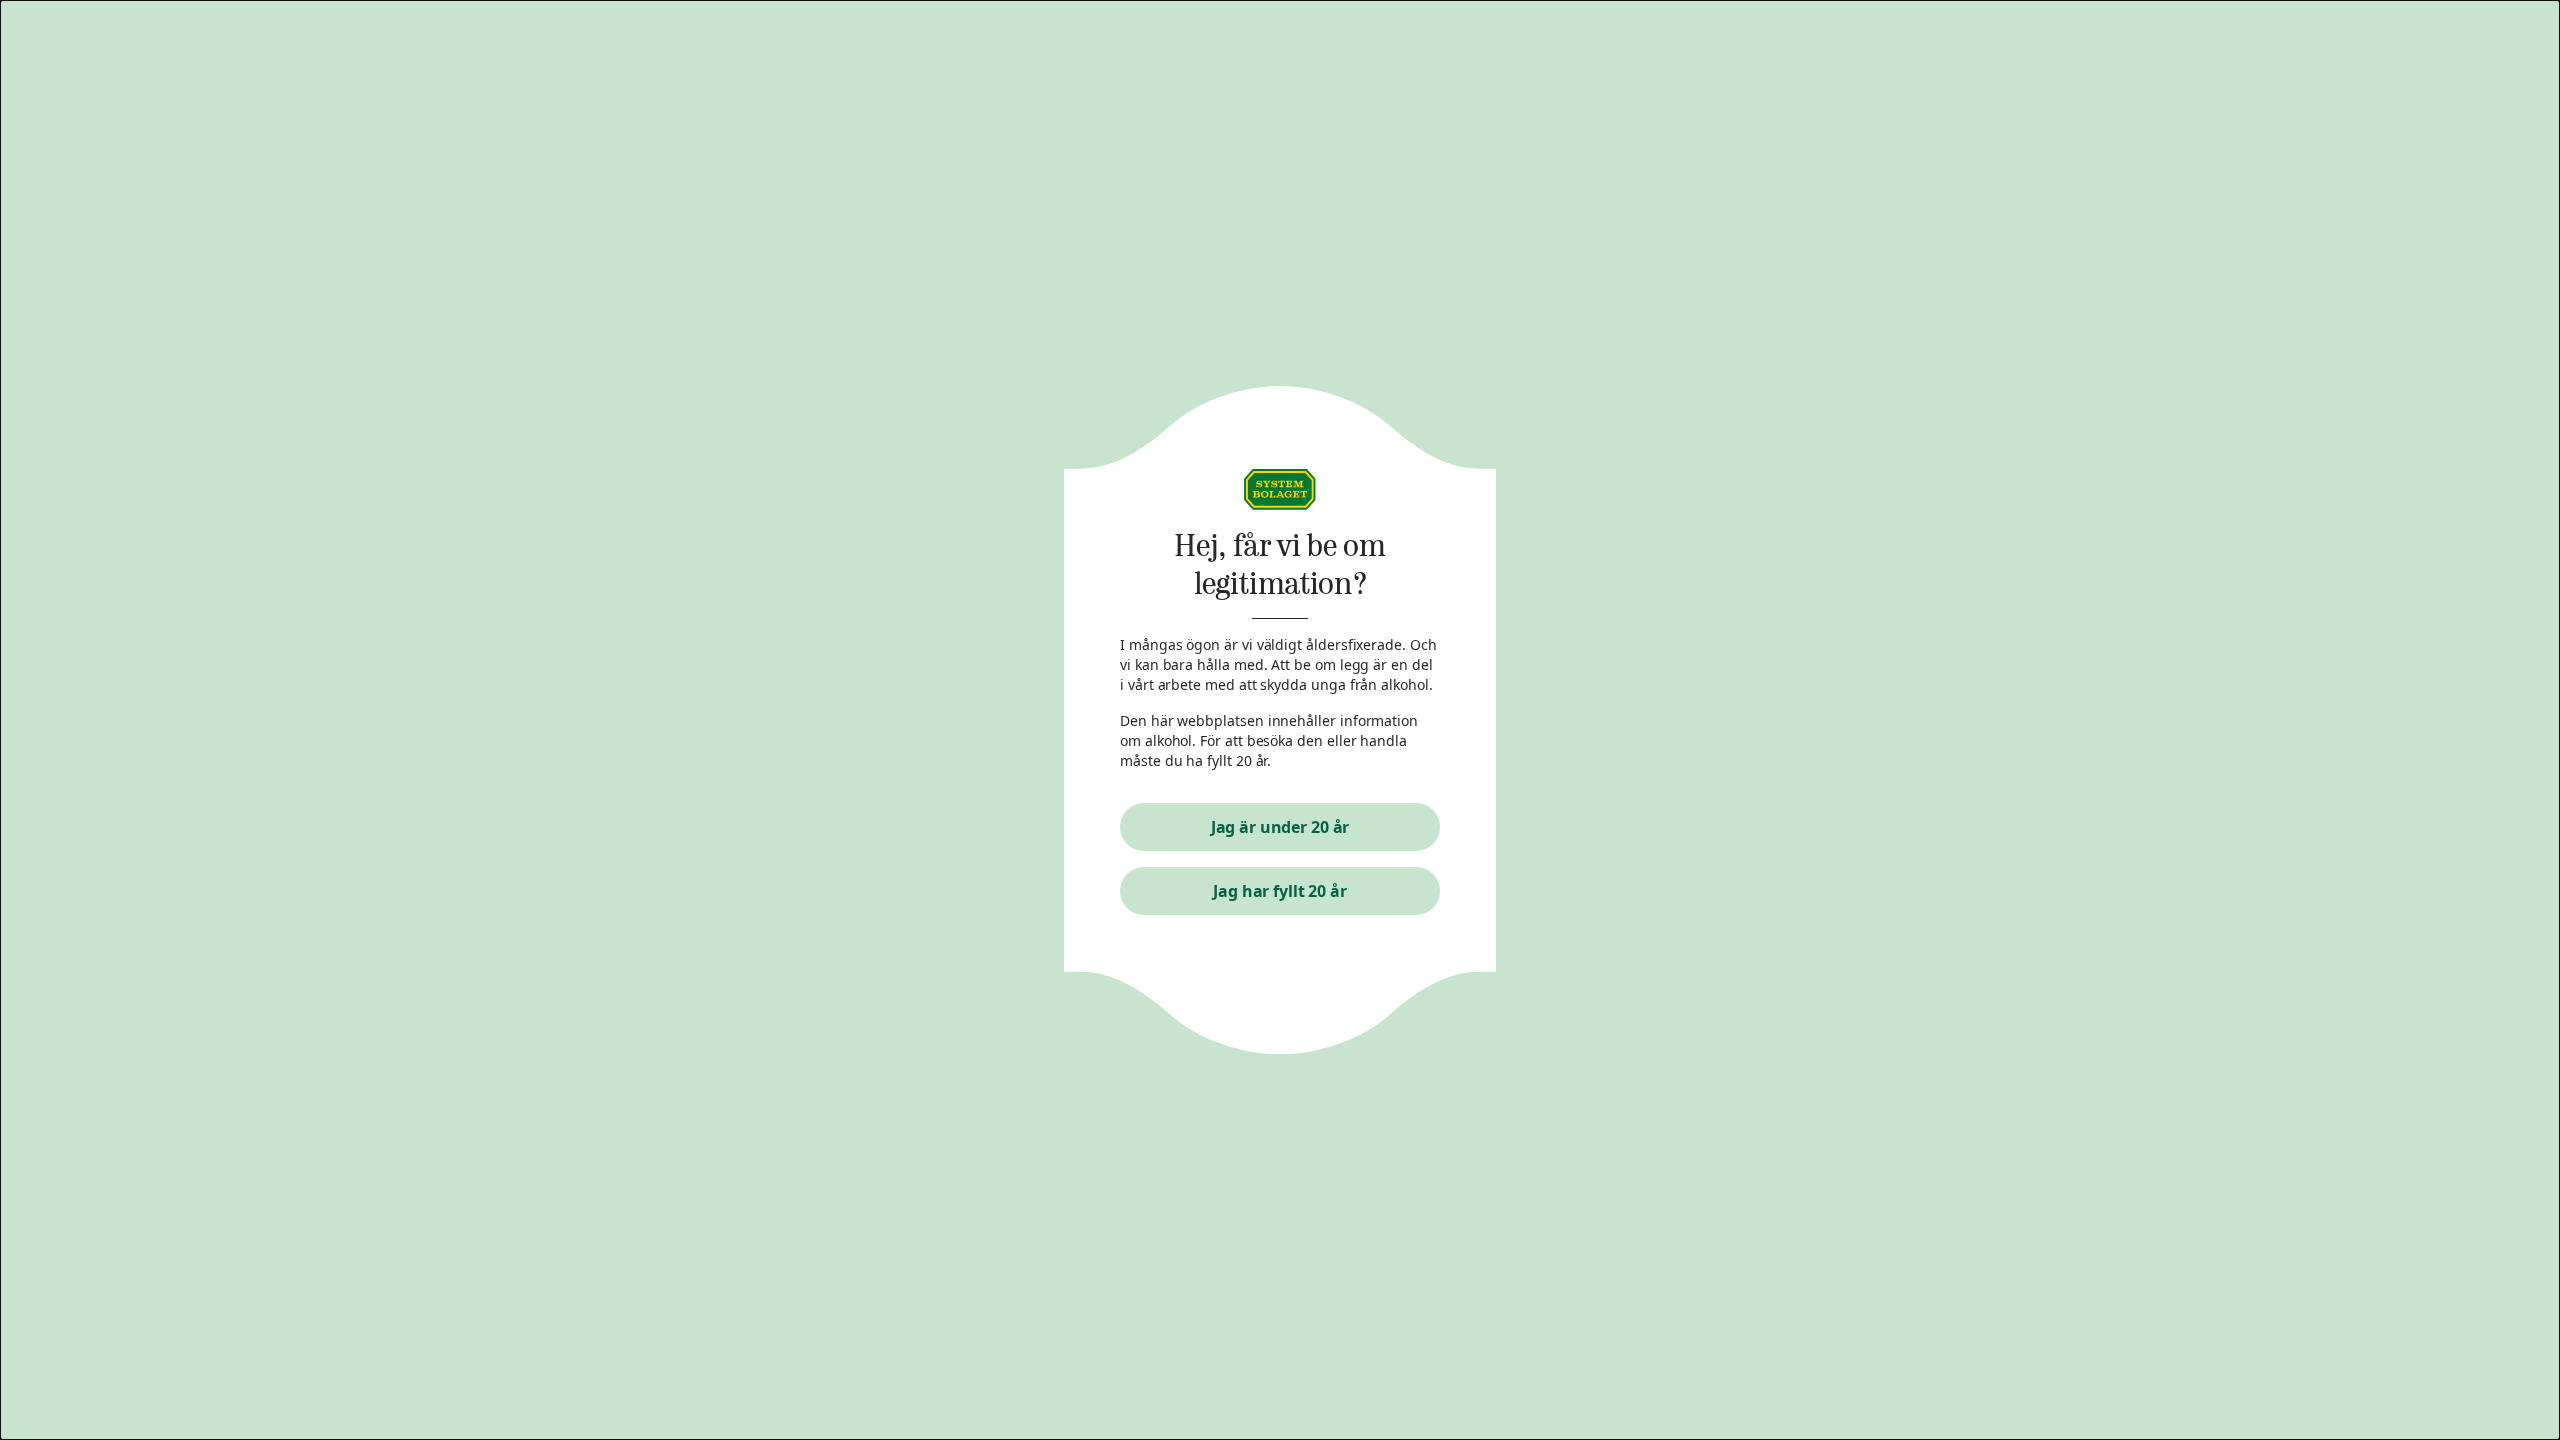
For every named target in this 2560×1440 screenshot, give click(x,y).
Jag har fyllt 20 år (1280, 891)
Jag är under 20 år (1280, 827)
